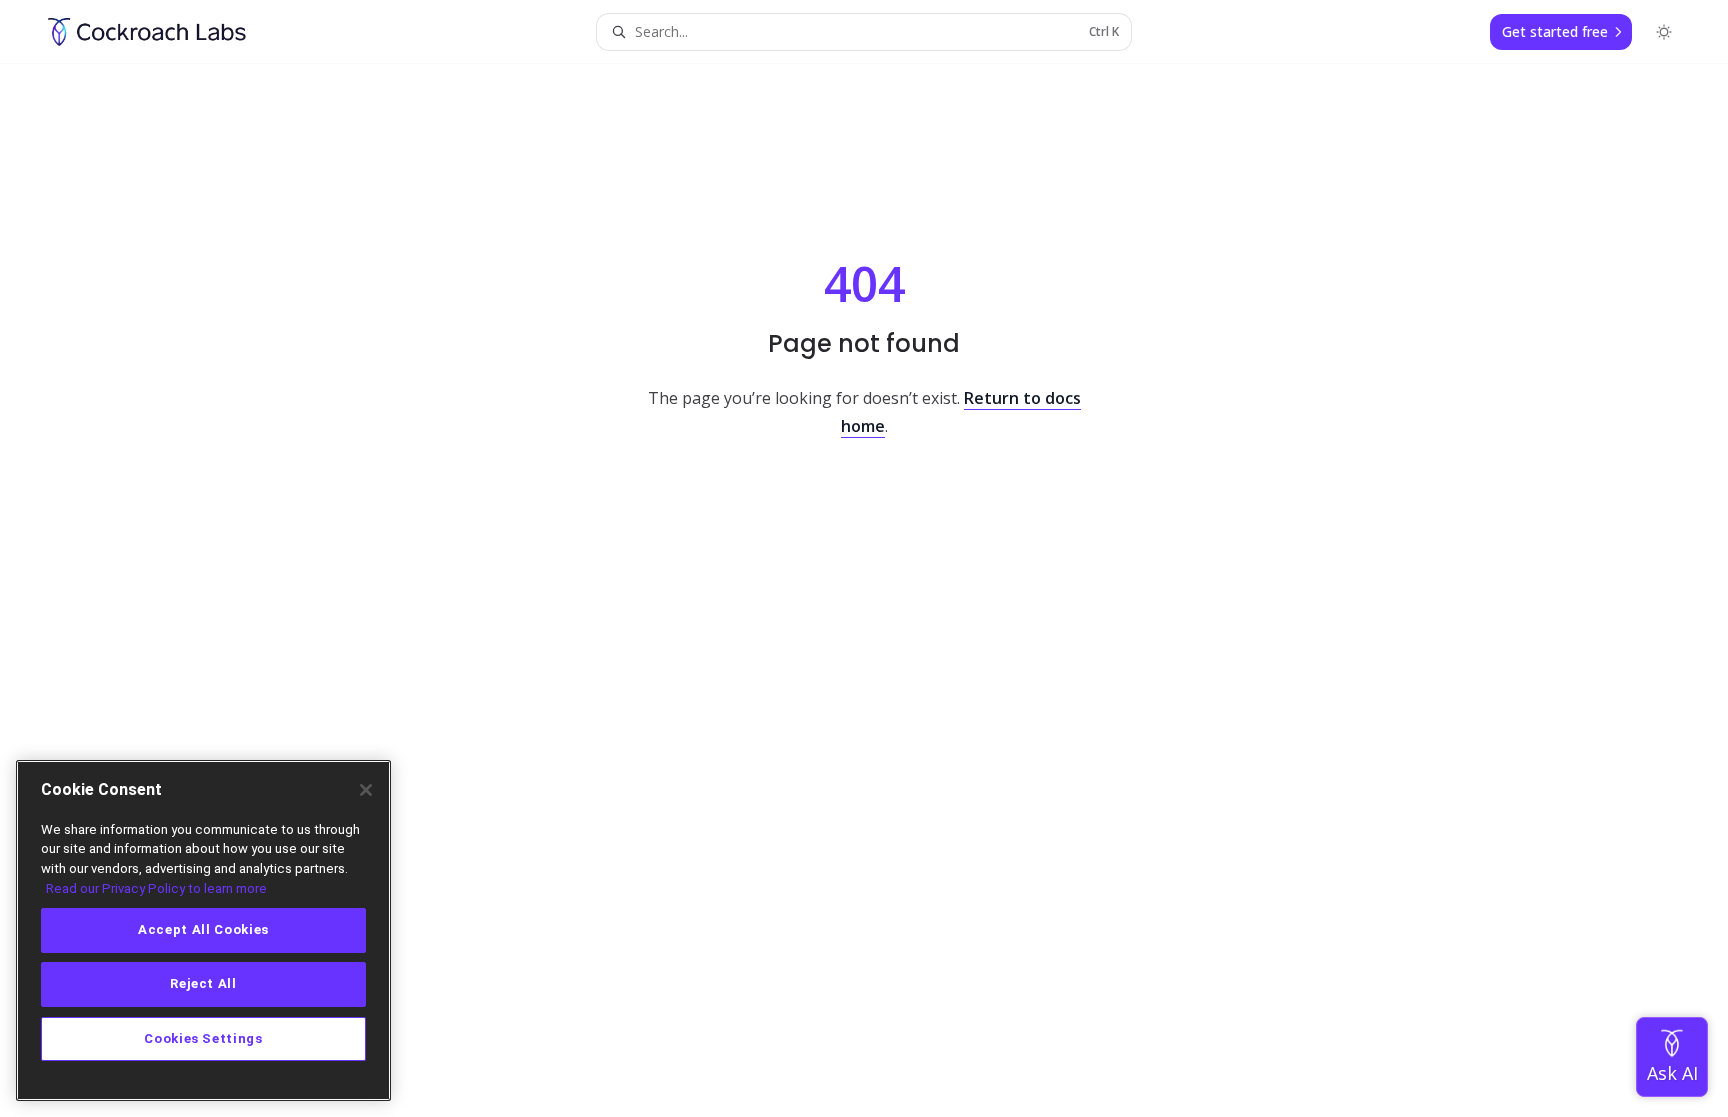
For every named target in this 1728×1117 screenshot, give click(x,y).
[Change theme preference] (1664, 32)
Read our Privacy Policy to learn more (156, 888)
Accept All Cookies (203, 930)
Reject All (203, 984)
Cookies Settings (203, 1038)
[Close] (366, 790)
